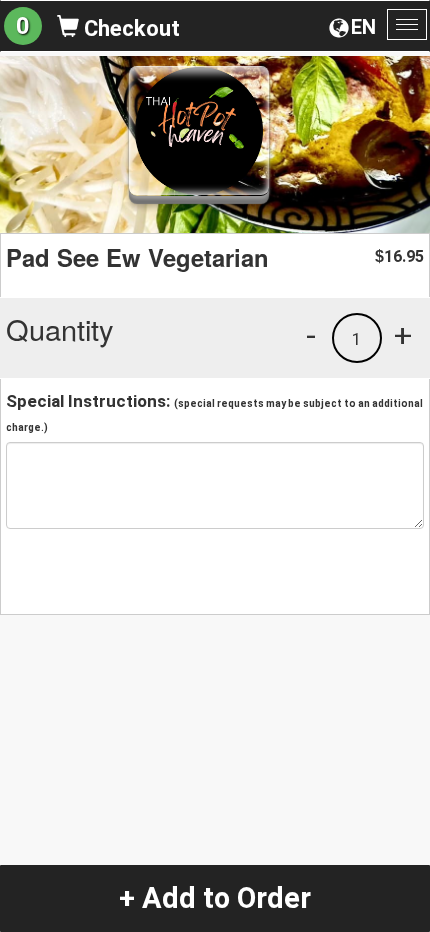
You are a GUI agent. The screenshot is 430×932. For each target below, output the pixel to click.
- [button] (311, 335)
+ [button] (403, 335)
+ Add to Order (215, 898)
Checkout (129, 28)
